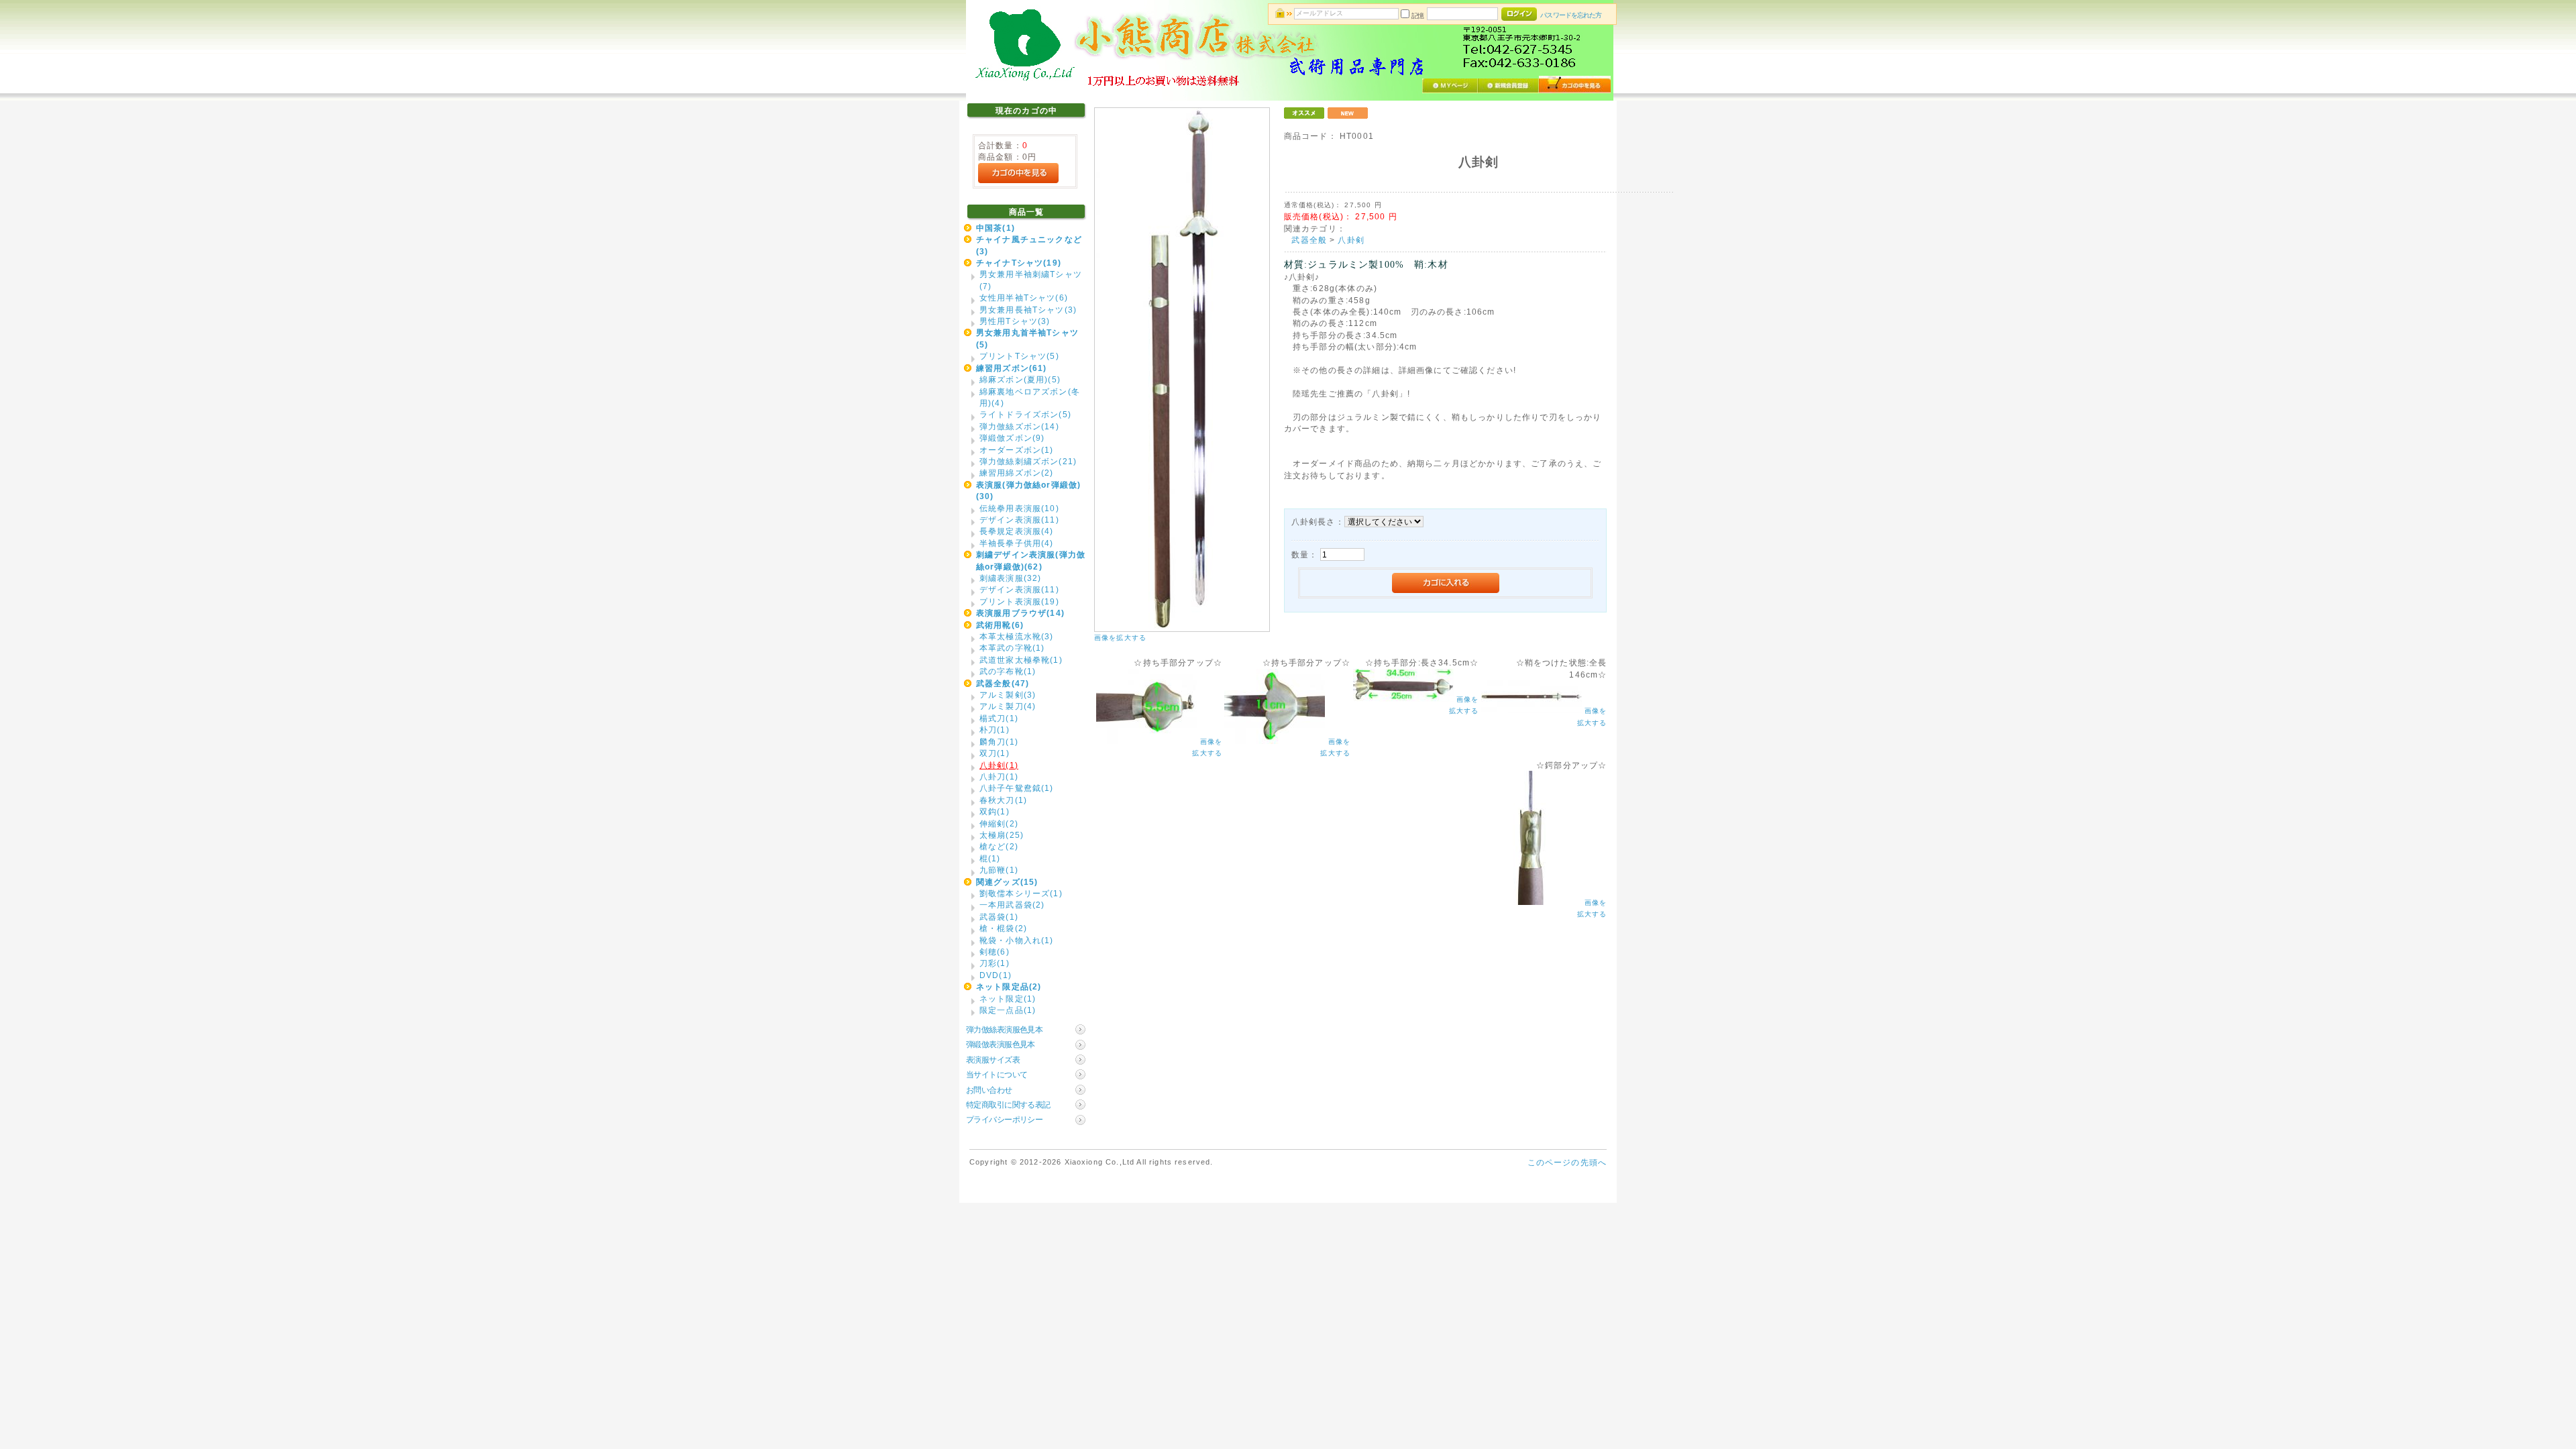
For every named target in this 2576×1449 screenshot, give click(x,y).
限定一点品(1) (1008, 1010)
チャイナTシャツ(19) (1019, 263)
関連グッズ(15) (1007, 882)
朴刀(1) (995, 730)
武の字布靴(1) (1008, 671)
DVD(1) (996, 975)
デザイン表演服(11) (1019, 520)
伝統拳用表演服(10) (1019, 508)
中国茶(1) (996, 228)
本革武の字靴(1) (1012, 648)
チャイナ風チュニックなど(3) (1029, 245)
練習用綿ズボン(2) (1017, 473)
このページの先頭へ (1567, 1162)
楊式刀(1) (999, 718)
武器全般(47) (1003, 683)
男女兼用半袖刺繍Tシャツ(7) (1031, 280)
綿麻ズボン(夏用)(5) (1020, 379)
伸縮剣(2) (999, 823)
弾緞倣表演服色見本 (1001, 1044)
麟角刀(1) (999, 742)
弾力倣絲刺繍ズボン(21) (1028, 461)
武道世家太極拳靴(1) (1021, 660)
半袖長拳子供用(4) (1017, 543)
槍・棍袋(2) (1003, 928)
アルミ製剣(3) (1008, 695)
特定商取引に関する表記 (1008, 1105)
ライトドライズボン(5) (1025, 414)
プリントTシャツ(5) (1019, 356)
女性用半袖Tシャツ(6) (1024, 298)
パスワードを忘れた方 (1571, 15)
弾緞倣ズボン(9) (1012, 438)
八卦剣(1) (999, 765)
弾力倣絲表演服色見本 (1004, 1029)
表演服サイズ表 (993, 1060)
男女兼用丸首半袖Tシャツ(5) (1027, 338)
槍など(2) (999, 846)
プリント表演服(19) (1019, 601)
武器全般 (1309, 240)
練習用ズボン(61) (1012, 368)
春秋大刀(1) (1003, 800)
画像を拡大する (1120, 638)
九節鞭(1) (999, 870)
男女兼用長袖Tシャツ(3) (1028, 310)
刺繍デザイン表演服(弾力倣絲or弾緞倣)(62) (1031, 560)
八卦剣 (1351, 240)
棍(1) (990, 858)
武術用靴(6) (1000, 625)
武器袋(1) (999, 917)
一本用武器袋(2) (1012, 905)
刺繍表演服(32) (1010, 578)
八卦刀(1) (999, 776)
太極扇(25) (1002, 835)
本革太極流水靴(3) (1017, 636)
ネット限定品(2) (1009, 986)
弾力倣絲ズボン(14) (1019, 426)
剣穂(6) (995, 952)
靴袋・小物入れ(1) (1017, 940)
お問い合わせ (989, 1090)
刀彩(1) (995, 963)
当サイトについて (997, 1074)
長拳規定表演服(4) (1017, 531)
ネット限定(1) (1008, 999)
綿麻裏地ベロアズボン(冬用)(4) (1030, 397)
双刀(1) (995, 753)
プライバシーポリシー (1004, 1119)
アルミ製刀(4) (1008, 706)
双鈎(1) (995, 811)
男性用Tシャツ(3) (1015, 321)
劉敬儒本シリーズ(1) (1021, 893)
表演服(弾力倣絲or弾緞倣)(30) (1028, 490)
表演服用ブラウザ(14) (1020, 613)
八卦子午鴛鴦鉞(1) (1017, 788)
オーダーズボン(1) (1017, 450)
